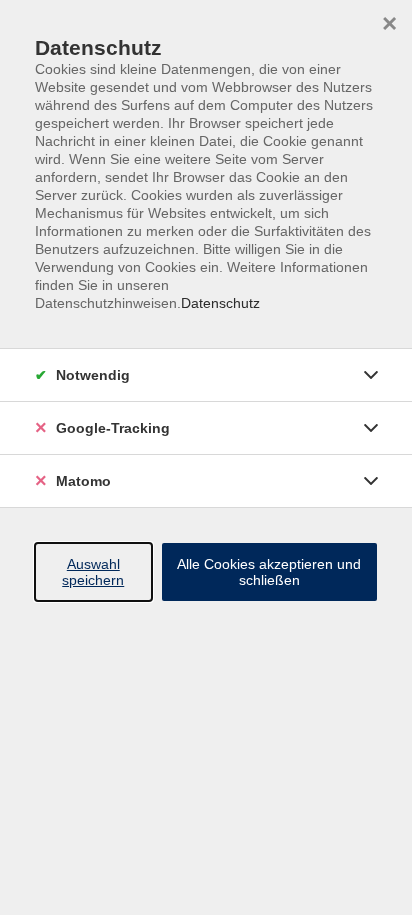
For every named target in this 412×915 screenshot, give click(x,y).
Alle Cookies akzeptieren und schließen (269, 572)
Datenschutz (220, 303)
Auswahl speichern (93, 572)
